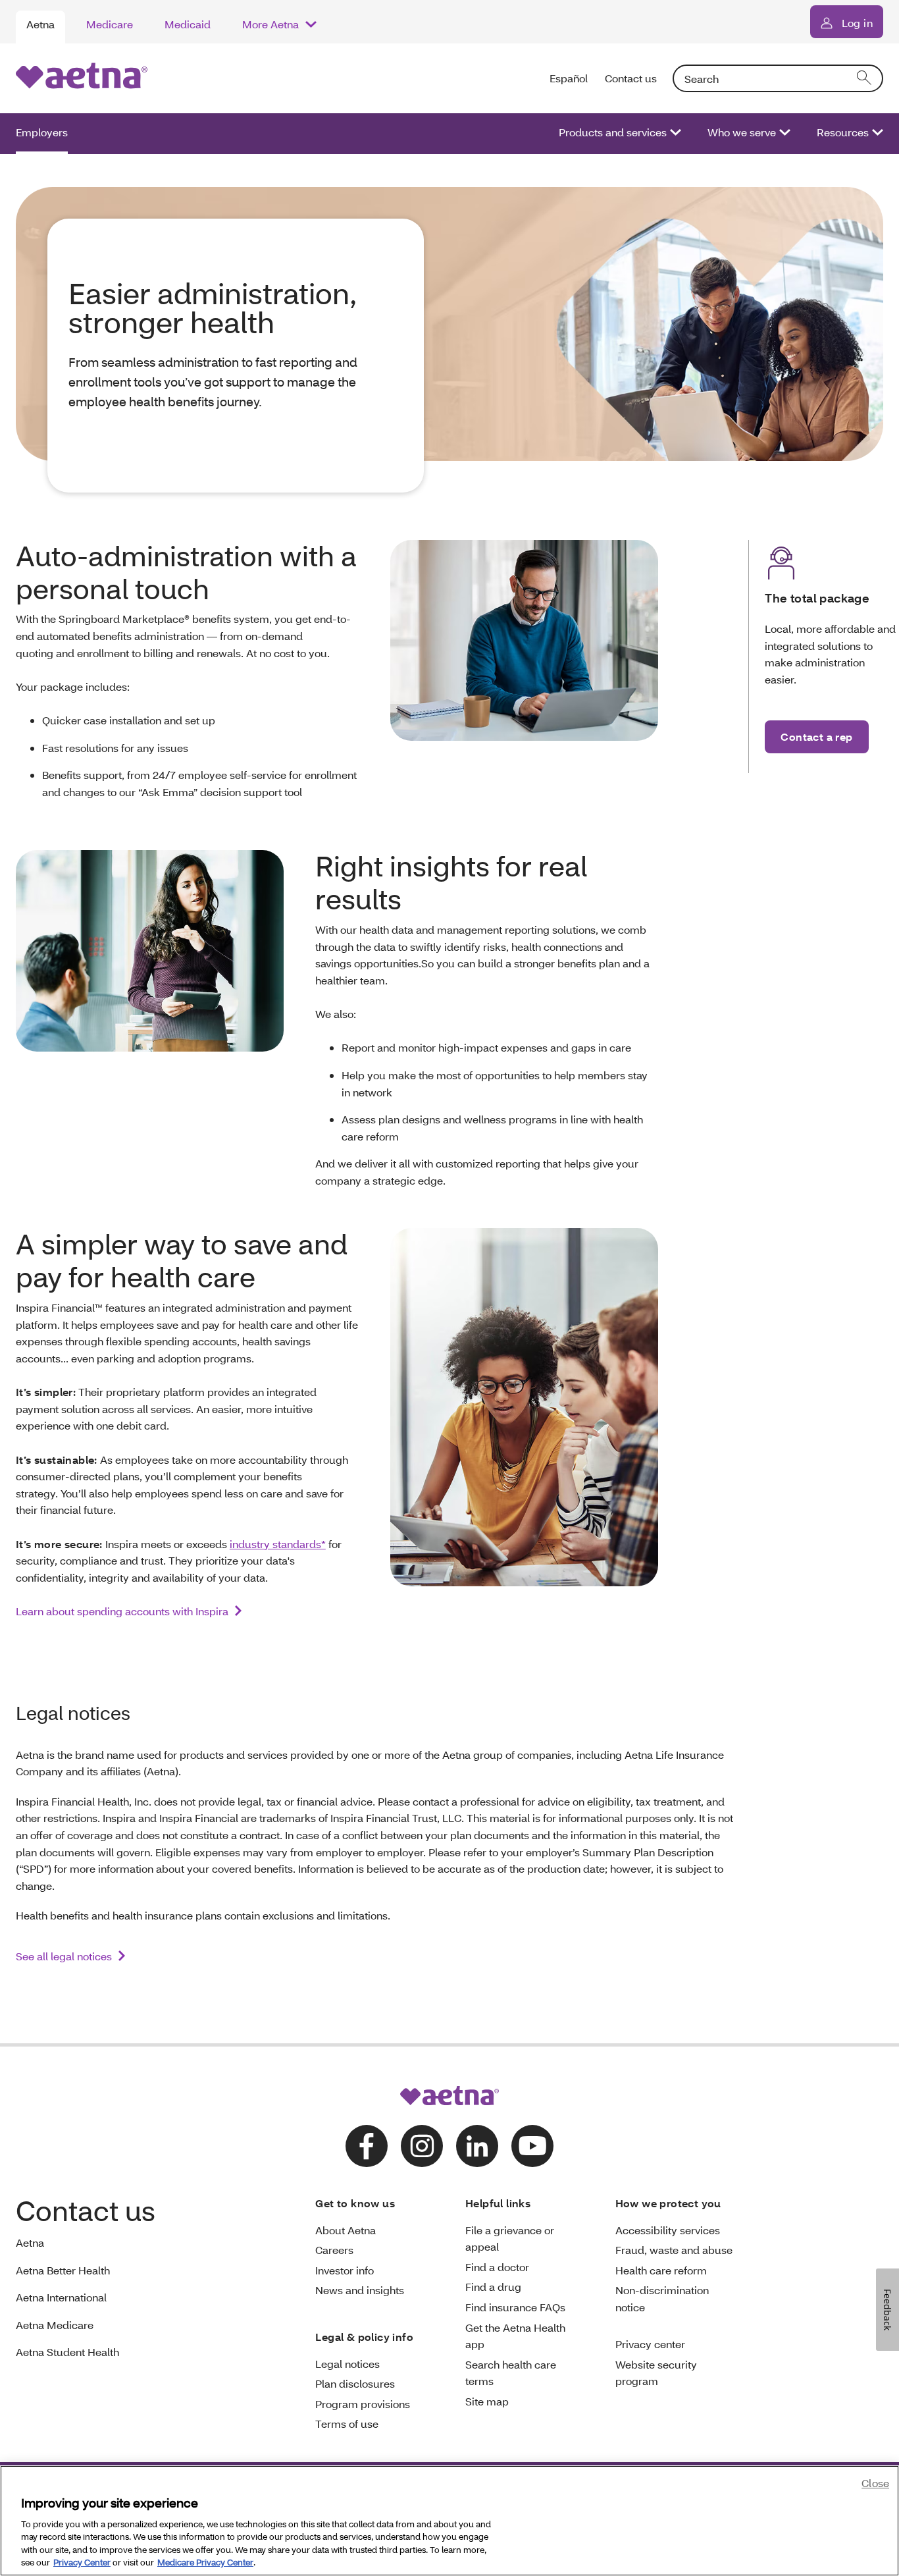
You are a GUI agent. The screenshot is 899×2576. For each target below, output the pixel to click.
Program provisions (363, 2404)
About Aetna (346, 2230)
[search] (865, 78)
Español (569, 78)
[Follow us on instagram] (422, 2146)
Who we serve (742, 132)
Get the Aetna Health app (515, 2336)
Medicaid (188, 24)
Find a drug (493, 2287)
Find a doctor (497, 2267)
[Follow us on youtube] (532, 2146)
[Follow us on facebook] (367, 2146)
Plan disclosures (355, 2383)
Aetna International (61, 2297)
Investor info (345, 2270)
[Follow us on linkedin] (477, 2146)
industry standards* (278, 1544)
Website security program (656, 2373)
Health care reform (661, 2270)
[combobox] (778, 78)
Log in (857, 23)
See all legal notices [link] (64, 1956)
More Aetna (270, 24)
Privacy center (650, 2344)
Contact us (631, 78)
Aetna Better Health (63, 2270)
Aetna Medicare (55, 2325)
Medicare (110, 24)
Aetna (40, 24)
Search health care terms (511, 2373)
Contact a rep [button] (816, 737)
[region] (449, 2521)
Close (875, 2483)
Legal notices (347, 2364)
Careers (334, 2250)
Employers (42, 132)
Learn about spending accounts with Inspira (122, 1611)
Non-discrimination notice (662, 2298)
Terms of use (347, 2424)
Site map (487, 2401)
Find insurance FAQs (515, 2307)
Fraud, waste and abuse (674, 2250)
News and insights (360, 2290)
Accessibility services (668, 2230)
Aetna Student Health (67, 2352)
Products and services (613, 132)
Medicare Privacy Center (205, 2562)
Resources (843, 132)
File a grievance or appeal (510, 2239)
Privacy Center (82, 2562)
